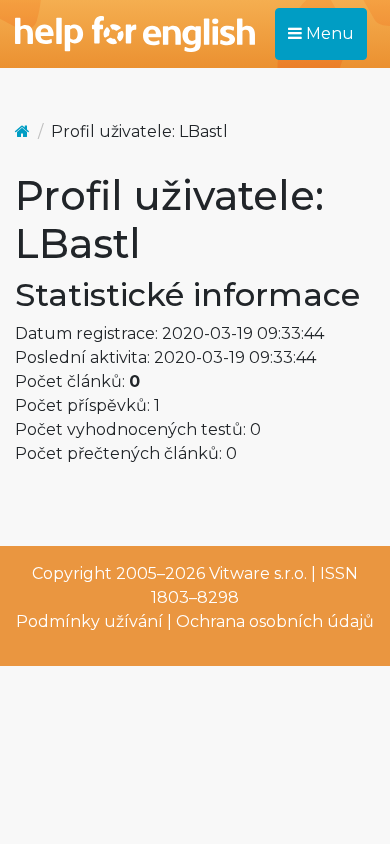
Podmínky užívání (89, 621)
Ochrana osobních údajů (275, 621)
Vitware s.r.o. (258, 573)
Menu (328, 33)
